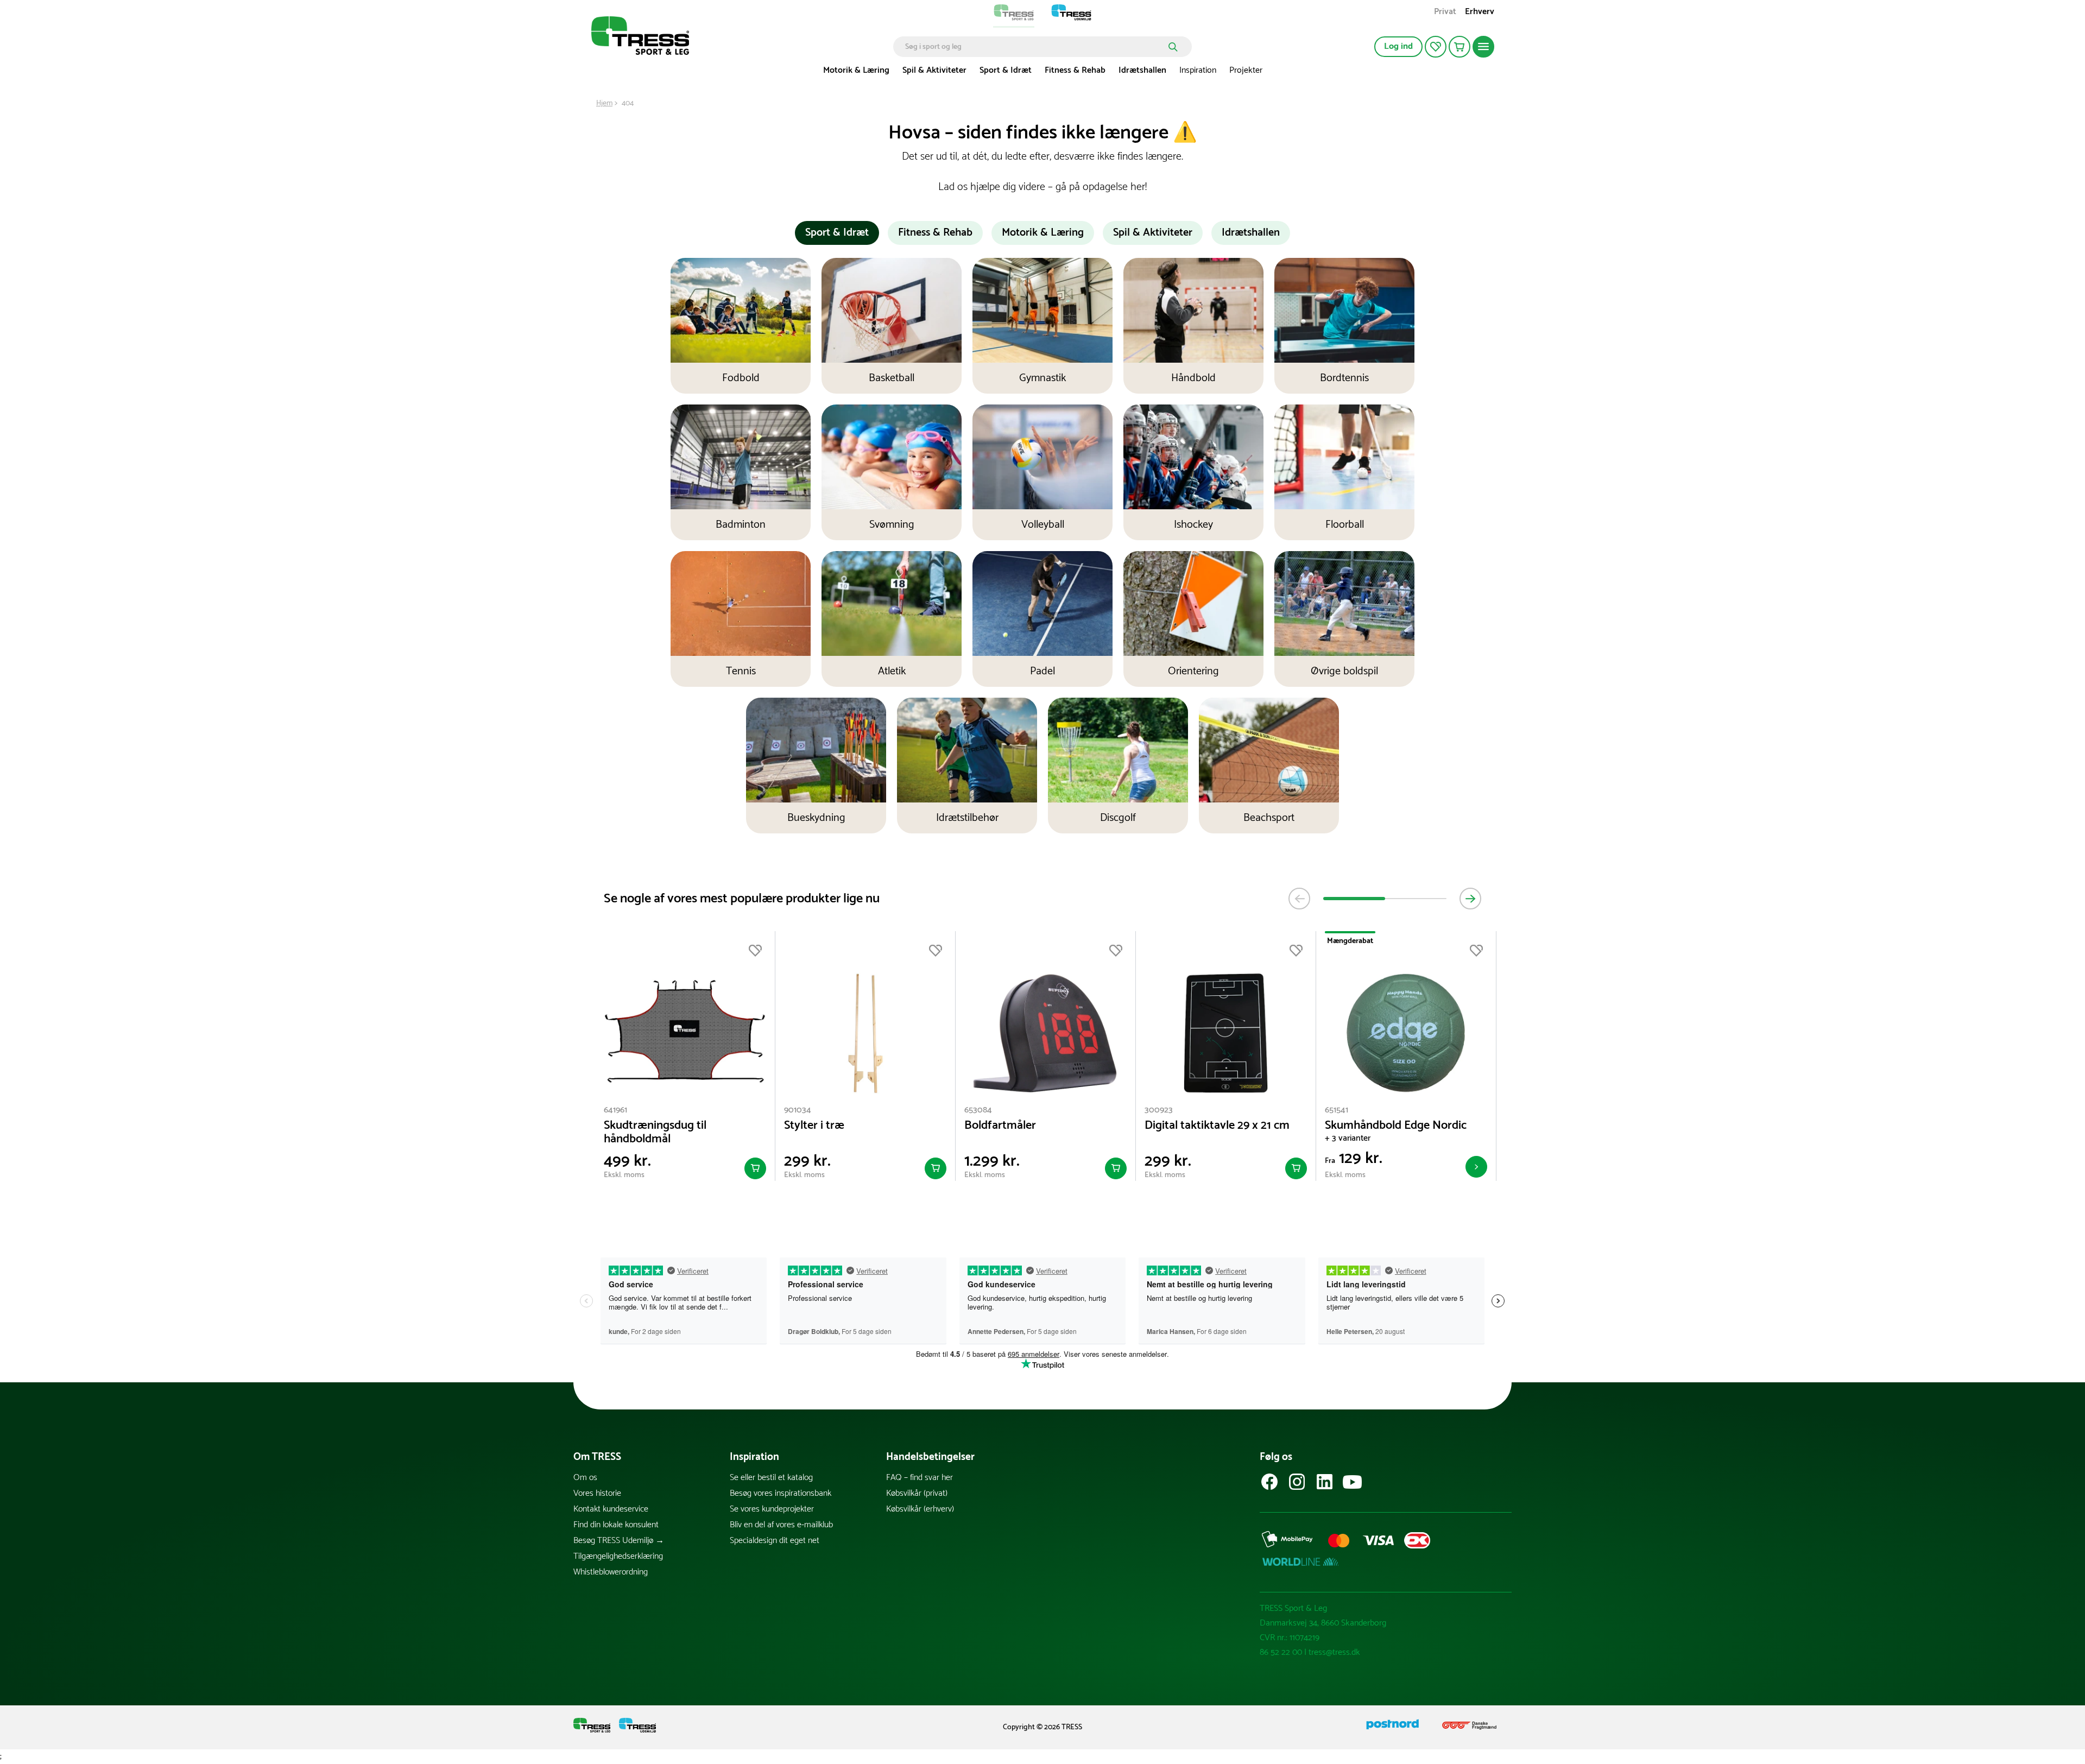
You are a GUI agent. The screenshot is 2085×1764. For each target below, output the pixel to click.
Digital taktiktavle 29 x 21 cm (1217, 1126)
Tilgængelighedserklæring (618, 1556)
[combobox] (1035, 47)
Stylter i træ (814, 1126)
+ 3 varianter (1348, 1138)
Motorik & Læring (856, 70)
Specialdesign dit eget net (775, 1541)
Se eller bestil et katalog (771, 1478)
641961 (615, 1110)
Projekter (1246, 70)
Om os (585, 1478)
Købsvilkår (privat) (917, 1493)
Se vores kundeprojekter (772, 1509)
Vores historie (597, 1493)
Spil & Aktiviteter (934, 70)
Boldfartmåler (1000, 1126)
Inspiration (1198, 70)
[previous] (1299, 899)
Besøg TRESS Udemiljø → (619, 1541)
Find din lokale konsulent (616, 1525)
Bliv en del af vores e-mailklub (781, 1525)
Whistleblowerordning (611, 1572)
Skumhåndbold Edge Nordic (1396, 1126)
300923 (1159, 1110)
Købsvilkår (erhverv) (920, 1509)
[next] (1470, 899)
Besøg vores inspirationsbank (781, 1493)
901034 (798, 1110)
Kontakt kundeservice (611, 1509)
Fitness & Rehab (1075, 70)
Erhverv (1480, 13)
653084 (978, 1110)
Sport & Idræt (1006, 70)
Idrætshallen (1142, 70)
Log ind (1398, 46)
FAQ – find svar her (920, 1478)
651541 (1337, 1110)
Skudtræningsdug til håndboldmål (655, 1133)
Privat (1445, 13)
